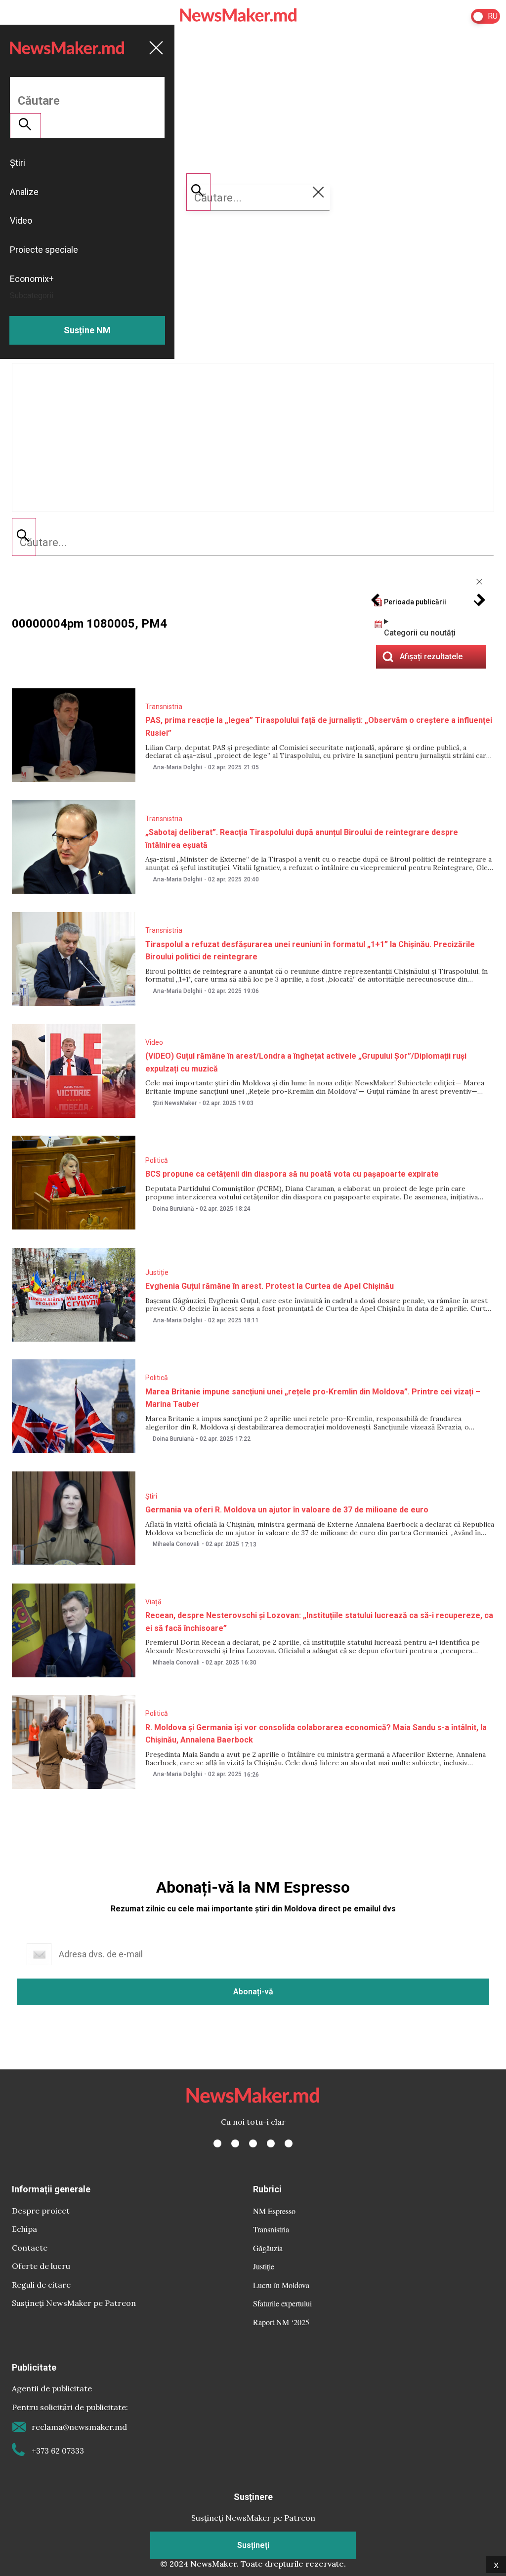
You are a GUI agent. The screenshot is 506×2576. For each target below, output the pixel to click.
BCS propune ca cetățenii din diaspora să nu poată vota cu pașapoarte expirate (292, 1174)
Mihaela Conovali (176, 1544)
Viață (153, 1602)
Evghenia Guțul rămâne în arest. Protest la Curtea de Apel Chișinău (270, 1286)
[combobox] (253, 543)
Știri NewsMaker (175, 1103)
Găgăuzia (268, 2248)
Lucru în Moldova (281, 2285)
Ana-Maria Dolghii (177, 767)
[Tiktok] (271, 2143)
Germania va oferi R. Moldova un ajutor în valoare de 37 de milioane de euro (287, 1510)
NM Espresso (274, 2211)
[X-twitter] (235, 2143)
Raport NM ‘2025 (281, 2322)
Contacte (30, 2248)
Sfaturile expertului (282, 2303)
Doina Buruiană (173, 1209)
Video (154, 1042)
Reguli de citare (41, 2285)
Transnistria (164, 707)
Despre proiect (41, 2211)
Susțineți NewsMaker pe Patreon (74, 2303)
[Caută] (24, 537)
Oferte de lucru (41, 2266)
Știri (151, 1496)
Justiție (157, 1272)
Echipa (24, 2229)
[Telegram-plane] (289, 2143)
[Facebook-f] (217, 2143)
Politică (157, 1160)
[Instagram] (253, 2143)
